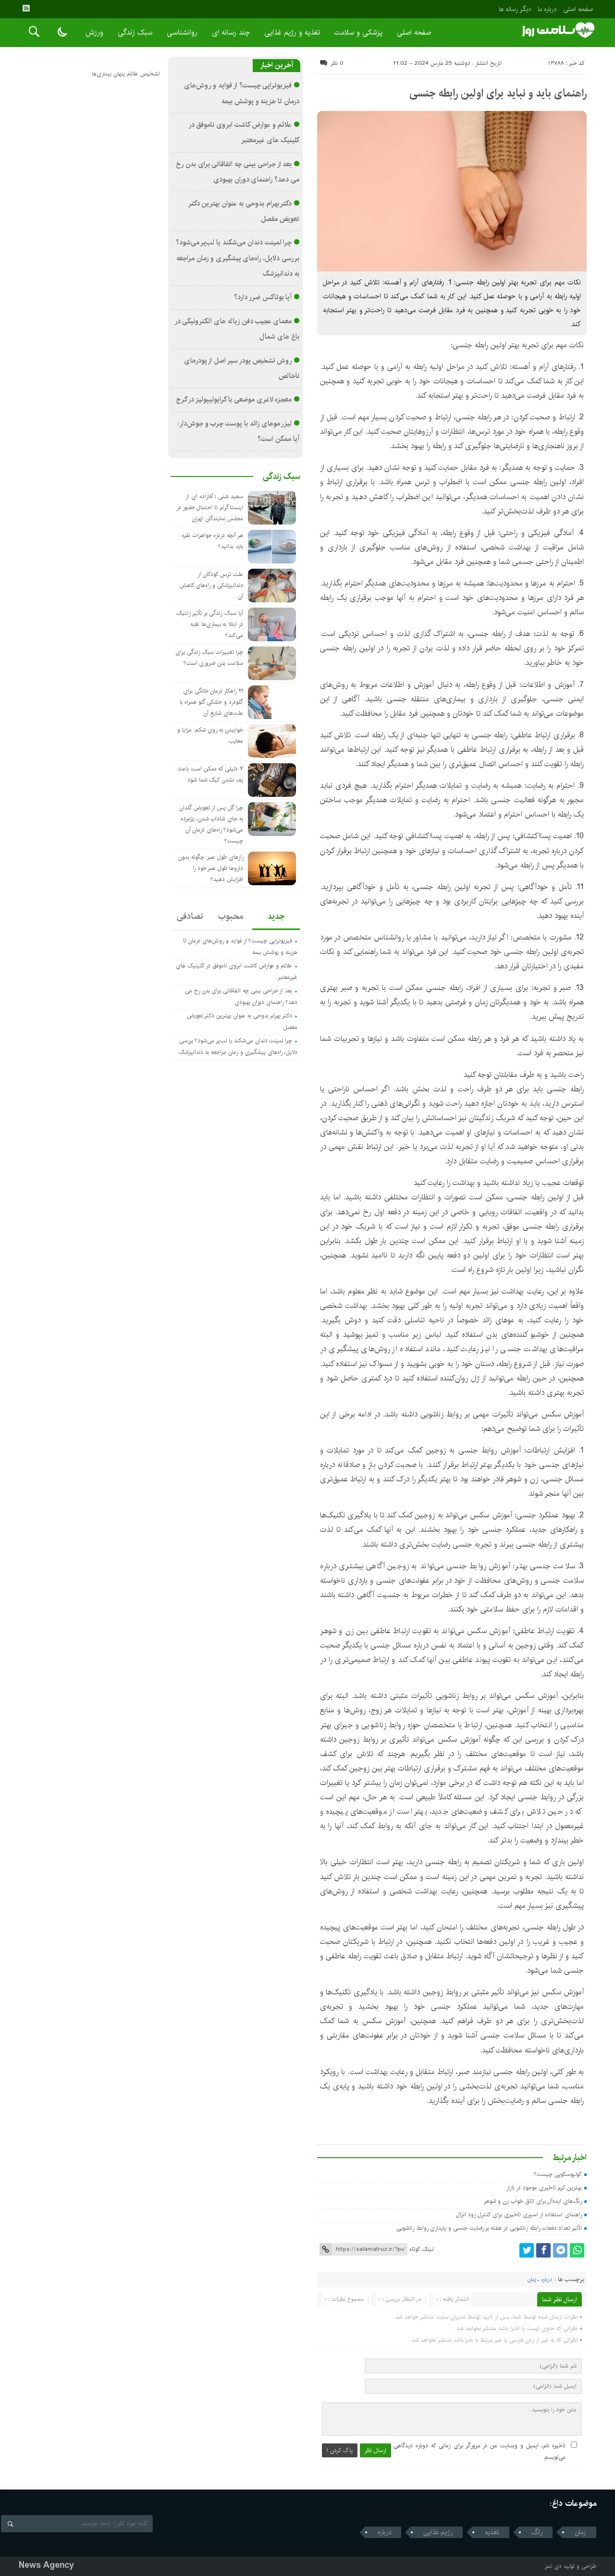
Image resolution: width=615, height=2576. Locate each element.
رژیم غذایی (438, 2532)
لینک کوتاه (421, 2249)
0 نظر (337, 63)
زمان (532, 2280)
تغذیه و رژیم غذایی (292, 32)
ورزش (94, 32)
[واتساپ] (577, 2250)
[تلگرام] (560, 2250)
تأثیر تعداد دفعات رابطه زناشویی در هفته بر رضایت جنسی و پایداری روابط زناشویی (489, 2228)
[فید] (26, 8)
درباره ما (547, 9)
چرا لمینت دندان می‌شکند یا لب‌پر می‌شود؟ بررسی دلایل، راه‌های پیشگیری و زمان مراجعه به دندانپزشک (238, 258)
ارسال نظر (375, 2450)
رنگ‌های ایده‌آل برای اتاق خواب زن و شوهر (533, 2201)
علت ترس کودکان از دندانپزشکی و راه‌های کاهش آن (211, 585)
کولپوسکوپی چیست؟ (558, 2174)
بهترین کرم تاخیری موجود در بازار (544, 2188)
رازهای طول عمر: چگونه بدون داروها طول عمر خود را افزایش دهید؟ (211, 868)
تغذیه (492, 2532)
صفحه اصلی (578, 9)
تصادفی (190, 916)
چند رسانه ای (231, 32)
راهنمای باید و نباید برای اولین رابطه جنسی (498, 93)
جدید (276, 916)
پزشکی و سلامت (358, 32)
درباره (547, 2280)
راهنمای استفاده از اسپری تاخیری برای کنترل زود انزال (519, 2215)
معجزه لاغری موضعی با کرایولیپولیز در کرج (234, 400)
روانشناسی (182, 32)
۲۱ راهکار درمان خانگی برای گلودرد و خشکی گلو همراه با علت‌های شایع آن (211, 702)
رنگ (537, 2532)
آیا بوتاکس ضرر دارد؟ (263, 297)
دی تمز (553, 2566)
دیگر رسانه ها (515, 9)
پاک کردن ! (340, 2450)
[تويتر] (527, 2250)
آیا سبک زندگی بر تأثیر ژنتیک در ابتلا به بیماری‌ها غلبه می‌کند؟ (210, 624)
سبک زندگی (135, 32)
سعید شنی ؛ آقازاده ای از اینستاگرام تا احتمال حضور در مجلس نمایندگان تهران (210, 507)
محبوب (231, 916)
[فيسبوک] (543, 2250)
